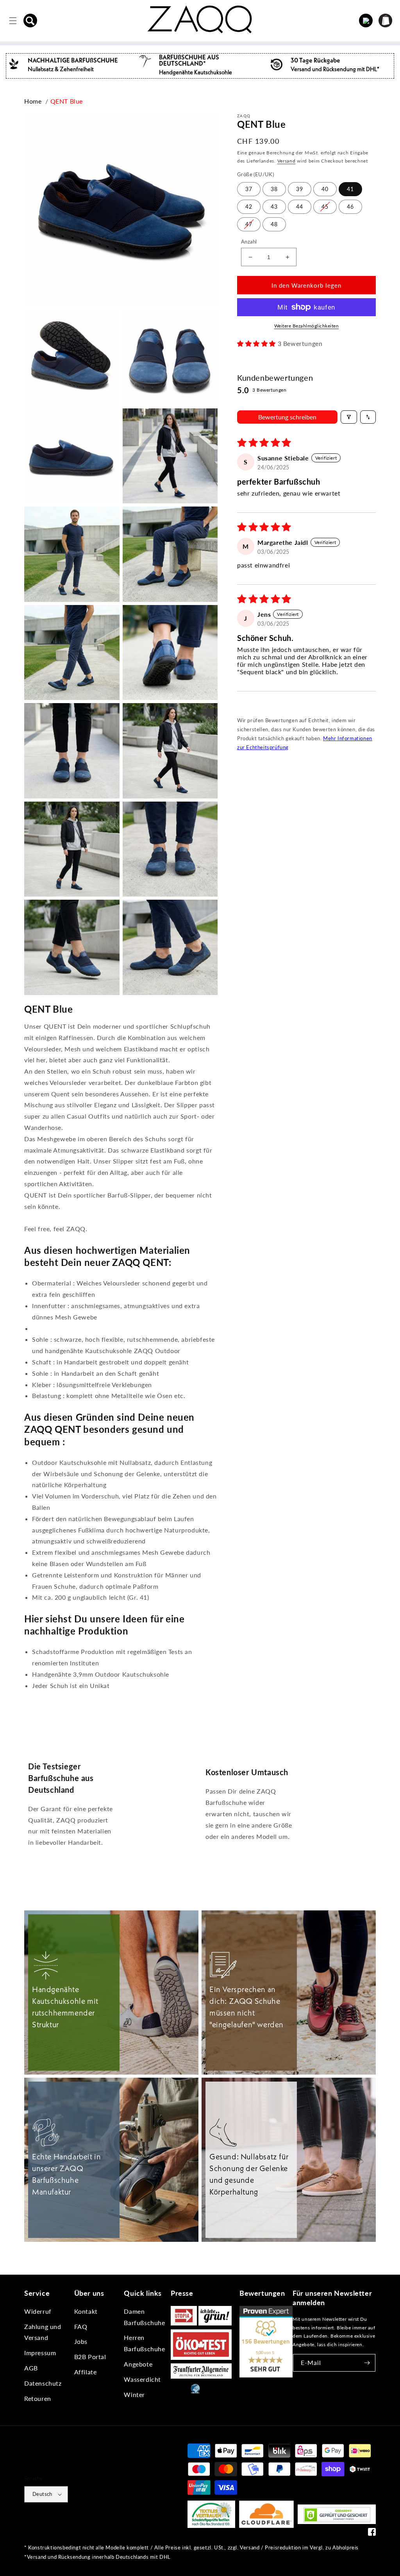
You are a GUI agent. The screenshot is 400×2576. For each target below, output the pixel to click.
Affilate (86, 2372)
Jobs (81, 2341)
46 (350, 207)
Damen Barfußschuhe (144, 2317)
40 (325, 189)
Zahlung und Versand (43, 2332)
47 (249, 224)
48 (274, 224)
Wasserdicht (142, 2379)
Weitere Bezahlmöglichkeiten (307, 326)
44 (300, 207)
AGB (31, 2368)
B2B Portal (90, 2357)
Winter (134, 2394)
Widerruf (38, 2311)
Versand (287, 161)
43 (274, 207)
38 (274, 189)
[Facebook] (372, 2534)
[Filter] (349, 417)
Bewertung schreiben (287, 417)
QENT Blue (67, 101)
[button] (30, 21)
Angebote (138, 2364)
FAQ (81, 2326)
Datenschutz (43, 2383)
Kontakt (86, 2311)
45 (325, 207)
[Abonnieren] (367, 2363)
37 (249, 189)
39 (300, 189)
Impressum (40, 2353)
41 (350, 189)
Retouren (38, 2398)
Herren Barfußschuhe (144, 2343)
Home (33, 101)
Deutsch (42, 2494)
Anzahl (249, 242)
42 (249, 207)
